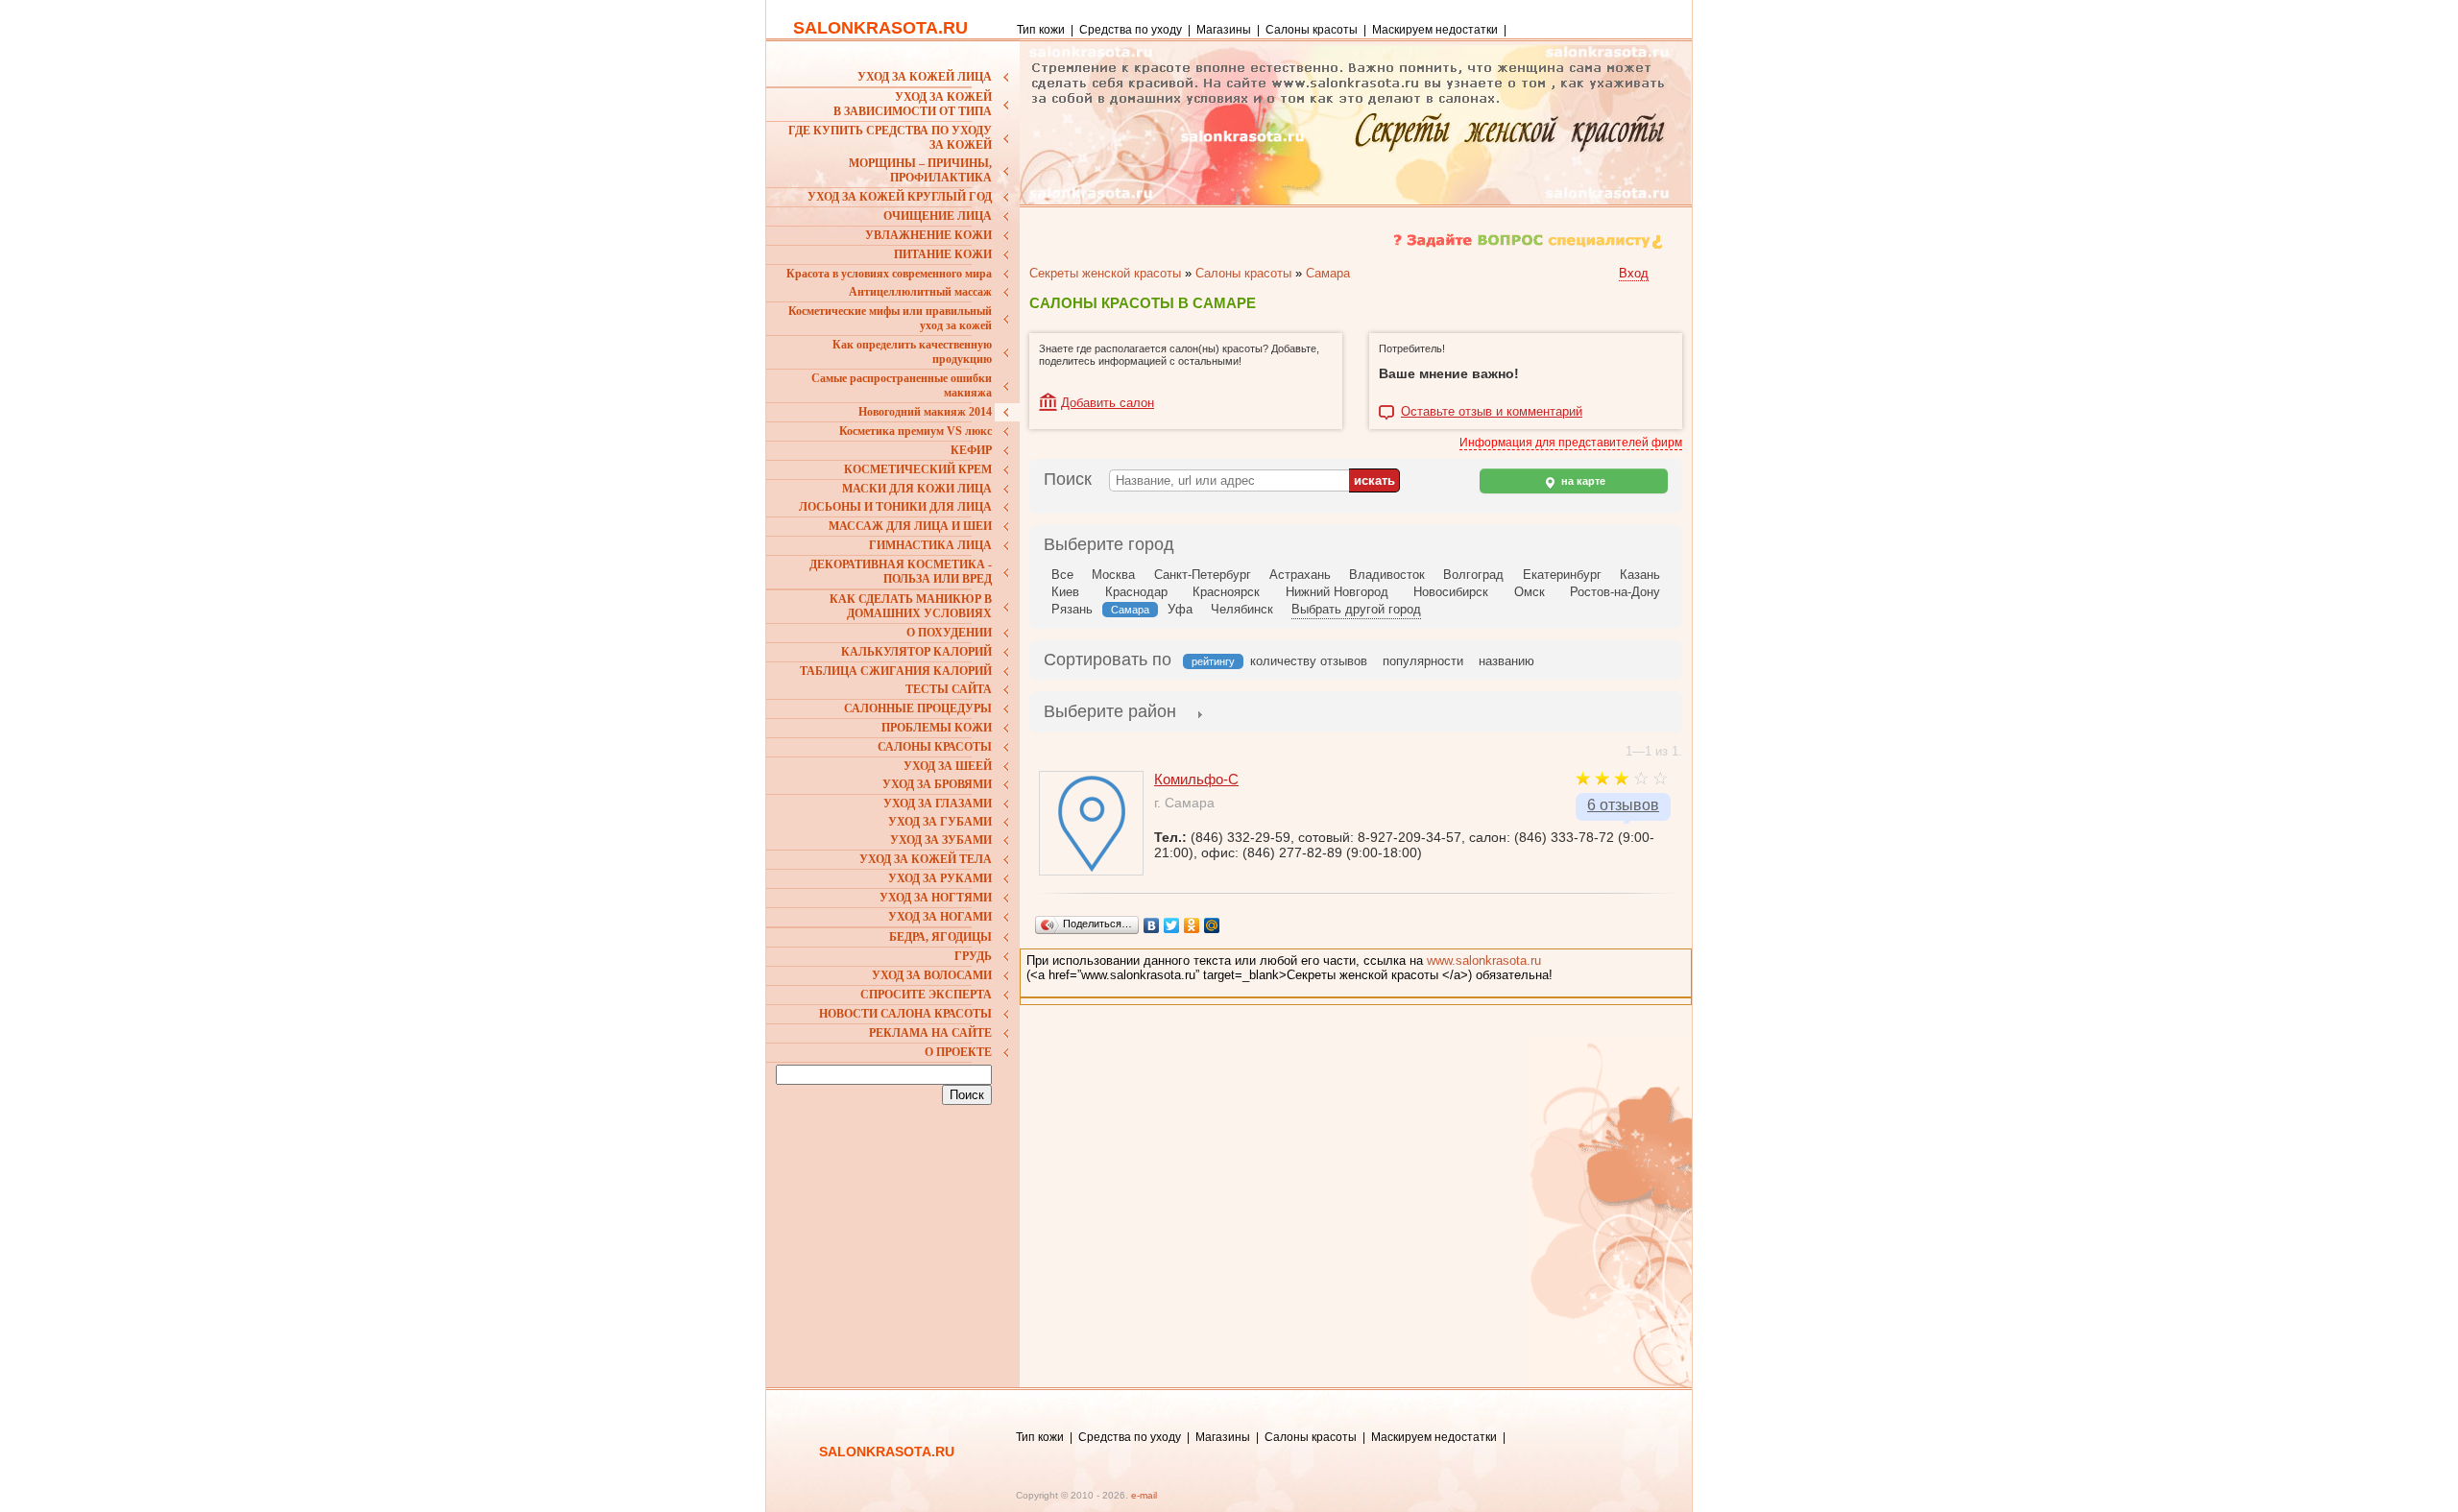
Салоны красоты (1312, 30)
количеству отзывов (1309, 661)
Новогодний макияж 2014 (925, 412)
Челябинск (1242, 609)
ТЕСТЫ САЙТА (949, 689)
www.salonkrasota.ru (1484, 960)
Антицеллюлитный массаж (920, 292)
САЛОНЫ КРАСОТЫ (935, 747)
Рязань (1072, 609)
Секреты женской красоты (1105, 273)
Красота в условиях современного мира (889, 274)
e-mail (1144, 1495)
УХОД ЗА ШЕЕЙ (948, 766)
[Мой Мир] (1212, 925)
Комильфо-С (1196, 779)
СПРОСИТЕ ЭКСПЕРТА (926, 995)
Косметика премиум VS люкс (916, 431)
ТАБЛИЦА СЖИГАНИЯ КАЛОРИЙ (896, 671)
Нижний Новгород (1337, 592)
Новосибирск (1451, 592)
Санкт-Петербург (1203, 575)
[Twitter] (1172, 925)
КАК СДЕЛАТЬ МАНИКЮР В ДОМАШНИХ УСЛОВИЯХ (911, 606)
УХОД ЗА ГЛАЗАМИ (938, 804)
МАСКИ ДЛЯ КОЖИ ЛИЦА (917, 489)
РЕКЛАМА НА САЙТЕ (930, 1033)
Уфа (1180, 609)
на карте (1582, 481)
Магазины (1224, 30)
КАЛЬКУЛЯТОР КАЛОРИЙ (916, 652)
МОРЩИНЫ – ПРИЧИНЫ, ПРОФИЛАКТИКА (920, 170)
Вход (1634, 273)
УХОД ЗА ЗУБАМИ (941, 840)
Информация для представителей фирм (1571, 443)
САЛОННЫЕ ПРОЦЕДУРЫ (918, 708)
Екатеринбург (1562, 575)
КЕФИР (971, 450)
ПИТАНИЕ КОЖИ (943, 254)
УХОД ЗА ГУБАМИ (940, 822)
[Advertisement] (896, 1236)
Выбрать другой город (1356, 609)
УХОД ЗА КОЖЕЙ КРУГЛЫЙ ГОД (900, 197)
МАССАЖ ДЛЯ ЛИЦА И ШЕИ (910, 526)
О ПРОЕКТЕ (958, 1052)
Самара (1328, 273)
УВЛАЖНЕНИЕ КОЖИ (928, 235)
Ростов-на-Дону (1615, 592)
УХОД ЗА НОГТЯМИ (936, 898)
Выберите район (1110, 711)
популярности (1423, 661)
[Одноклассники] (1192, 925)
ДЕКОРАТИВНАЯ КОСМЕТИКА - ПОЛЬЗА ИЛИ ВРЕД (901, 572)
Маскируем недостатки (1435, 30)
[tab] (1110, 713)
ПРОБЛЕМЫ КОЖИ (937, 728)
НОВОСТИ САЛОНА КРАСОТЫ (905, 1014)
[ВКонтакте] (1152, 925)
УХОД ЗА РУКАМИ (940, 878)
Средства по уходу (1131, 30)
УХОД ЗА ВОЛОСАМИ (932, 975)
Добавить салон (1108, 403)
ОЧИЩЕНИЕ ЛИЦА (938, 216)
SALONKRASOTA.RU (880, 28)
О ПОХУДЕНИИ (949, 633)
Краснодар (1136, 592)
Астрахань (1300, 575)
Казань (1640, 575)
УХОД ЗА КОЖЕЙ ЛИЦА (925, 77)
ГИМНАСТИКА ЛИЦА (930, 545)
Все (1062, 575)
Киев (1065, 592)
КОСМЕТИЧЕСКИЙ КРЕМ (918, 469)
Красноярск (1226, 592)
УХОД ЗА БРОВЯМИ (937, 784)
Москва (1113, 575)
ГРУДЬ (973, 956)
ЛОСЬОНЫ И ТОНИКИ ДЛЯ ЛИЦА (895, 507)
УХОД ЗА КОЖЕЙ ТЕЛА (926, 859)
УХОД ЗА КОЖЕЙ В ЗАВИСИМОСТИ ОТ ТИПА (913, 104)
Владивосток (1387, 575)
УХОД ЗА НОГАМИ (940, 917)
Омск (1530, 592)
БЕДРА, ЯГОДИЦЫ (940, 937)
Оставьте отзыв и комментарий (1492, 412)
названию (1506, 661)
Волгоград (1473, 575)
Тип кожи (1042, 30)
